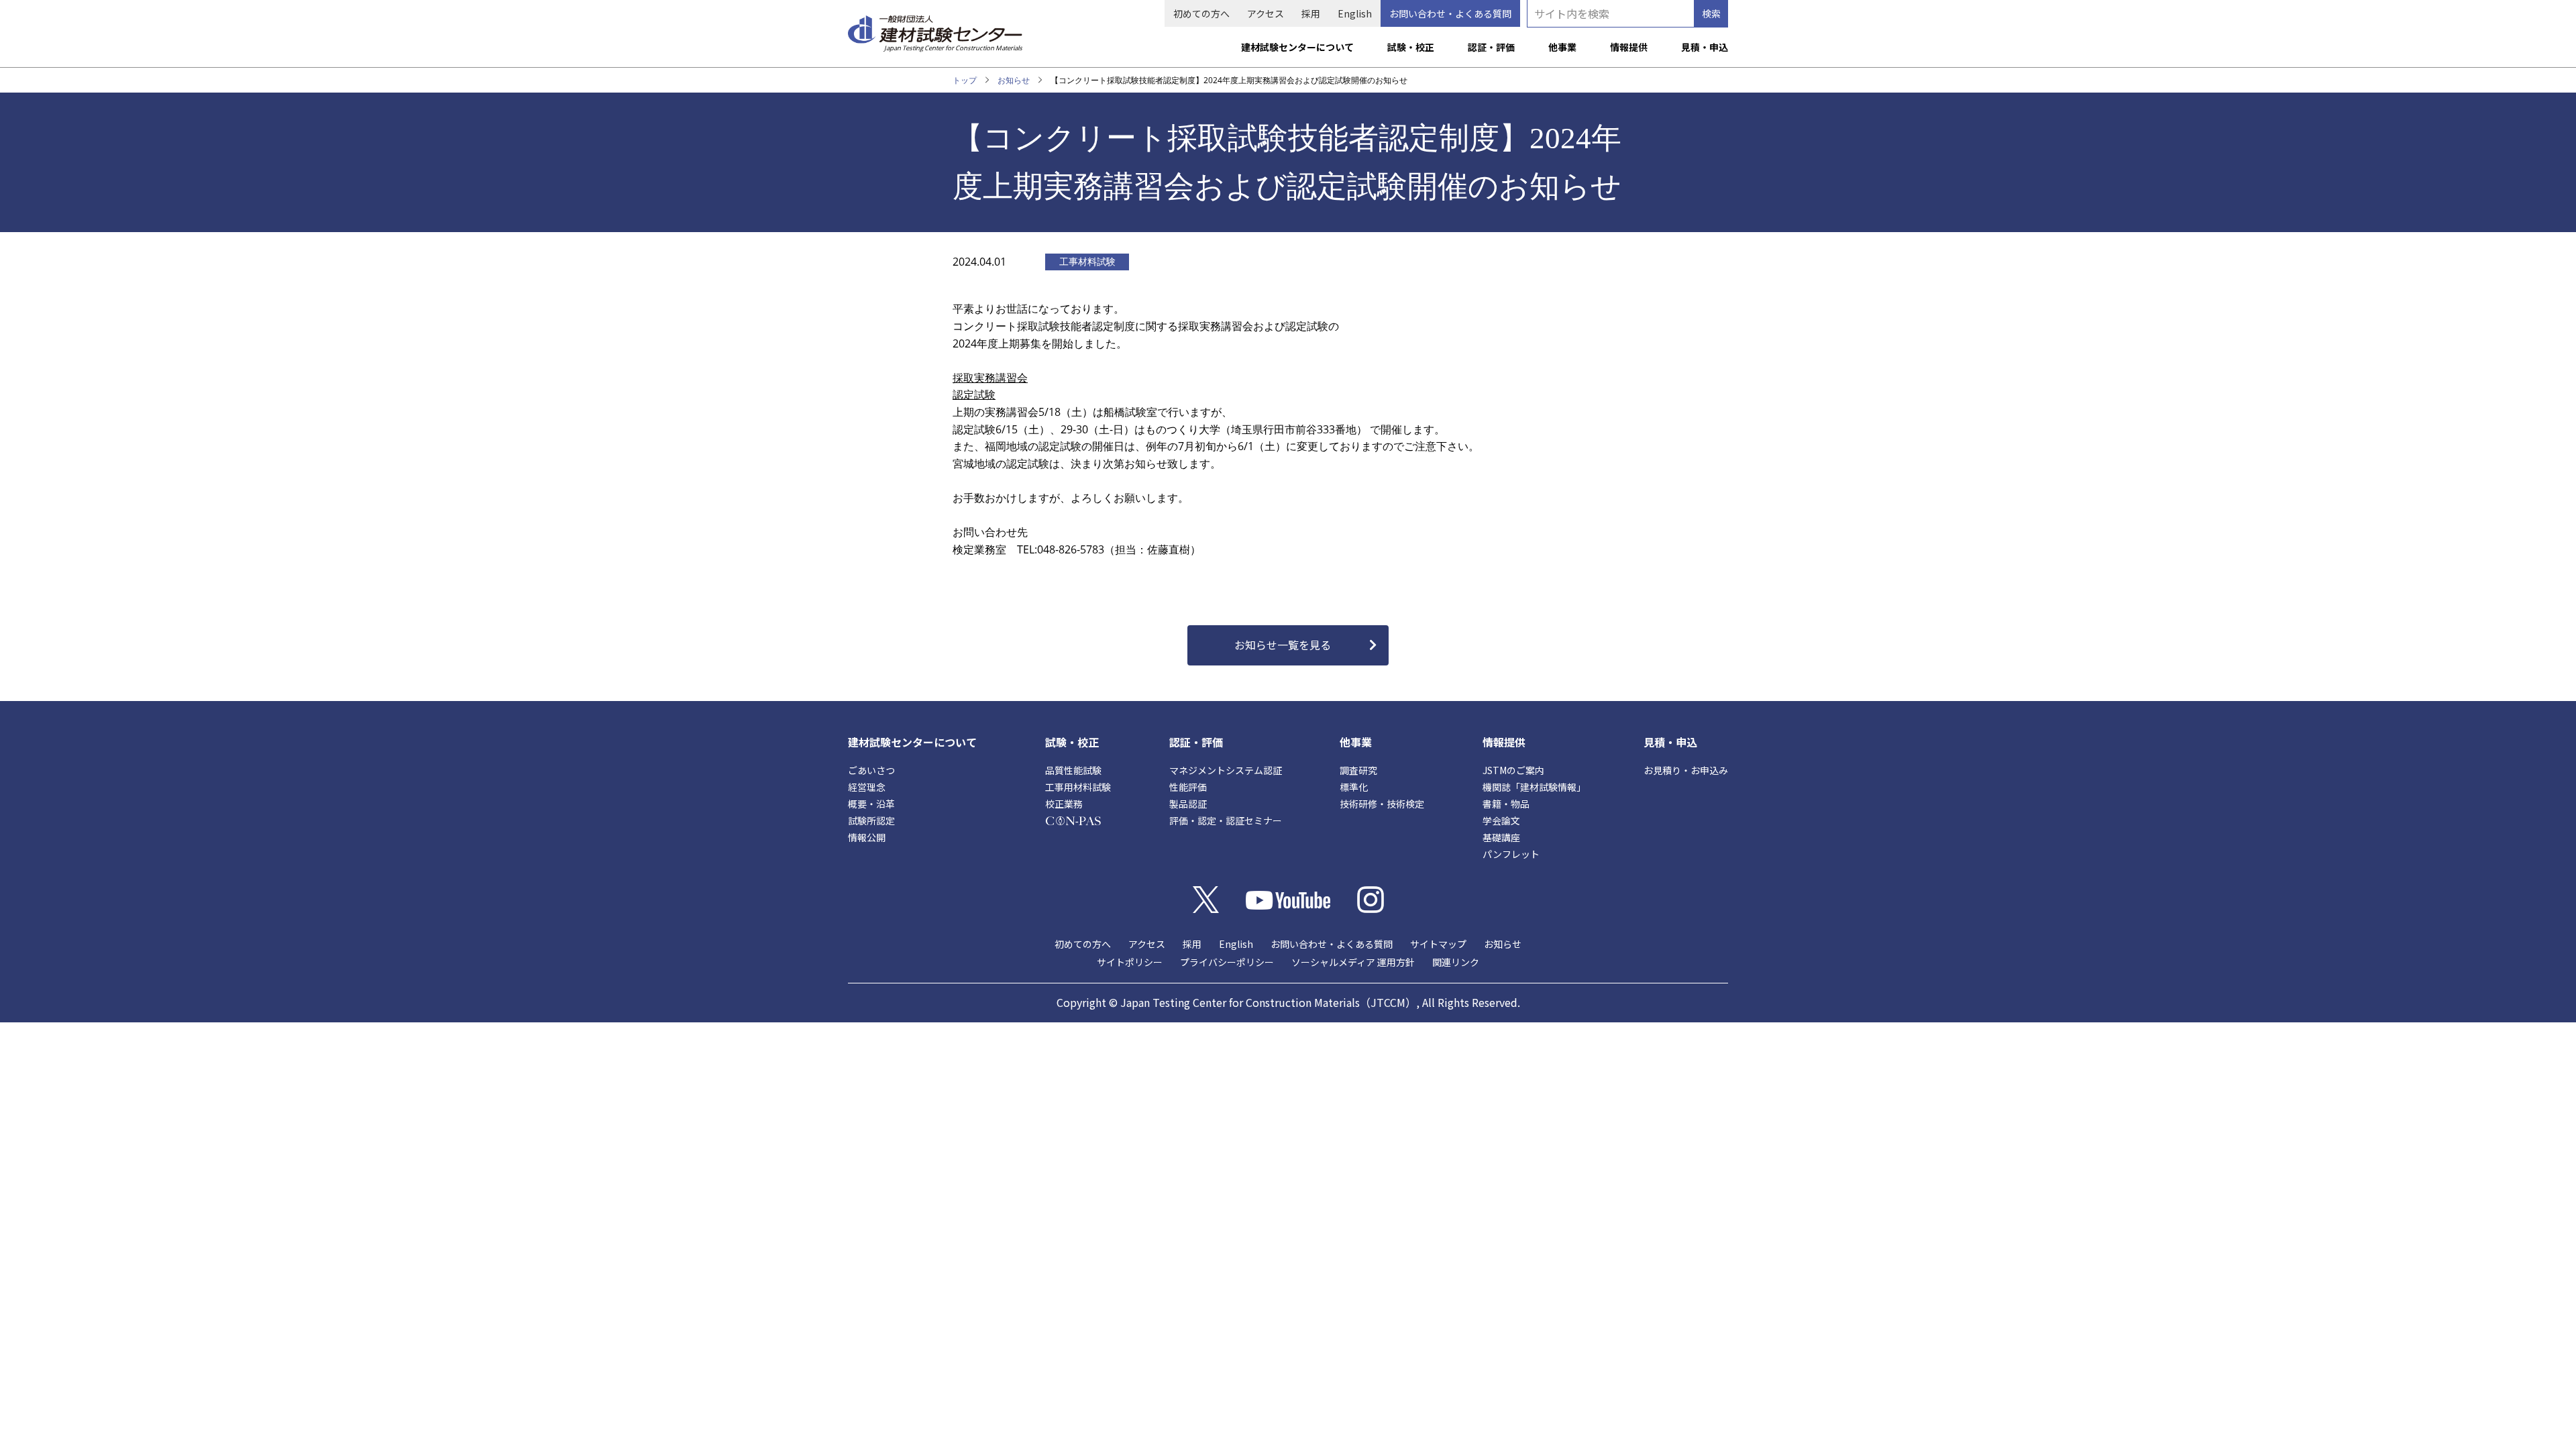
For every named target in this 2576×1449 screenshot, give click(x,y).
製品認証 (1188, 804)
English (1355, 13)
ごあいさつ (871, 770)
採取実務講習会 (990, 378)
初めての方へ (1201, 13)
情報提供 (1629, 47)
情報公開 (867, 837)
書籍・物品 (1506, 804)
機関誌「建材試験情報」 (1534, 787)
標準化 (1354, 787)
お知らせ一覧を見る (1283, 645)
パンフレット (1511, 854)
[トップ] (935, 28)
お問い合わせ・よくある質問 (1450, 13)
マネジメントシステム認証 (1226, 770)
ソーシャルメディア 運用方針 (1353, 962)
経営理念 (867, 787)
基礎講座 (1501, 837)
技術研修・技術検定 (1382, 804)
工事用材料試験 (1078, 787)
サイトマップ (1438, 944)
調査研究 (1358, 770)
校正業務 (1064, 804)
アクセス (1266, 13)
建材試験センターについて (1297, 47)
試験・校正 (1411, 47)
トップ (965, 80)
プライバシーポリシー (1227, 962)
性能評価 (1188, 787)
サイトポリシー (1130, 962)
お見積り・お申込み (1686, 770)
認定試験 (974, 394)
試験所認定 (871, 820)
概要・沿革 (871, 804)
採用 (1311, 13)
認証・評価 (1491, 47)
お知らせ (1014, 80)
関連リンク (1456, 962)
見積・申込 (1705, 47)
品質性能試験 (1073, 770)
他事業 (1562, 47)
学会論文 (1501, 820)
